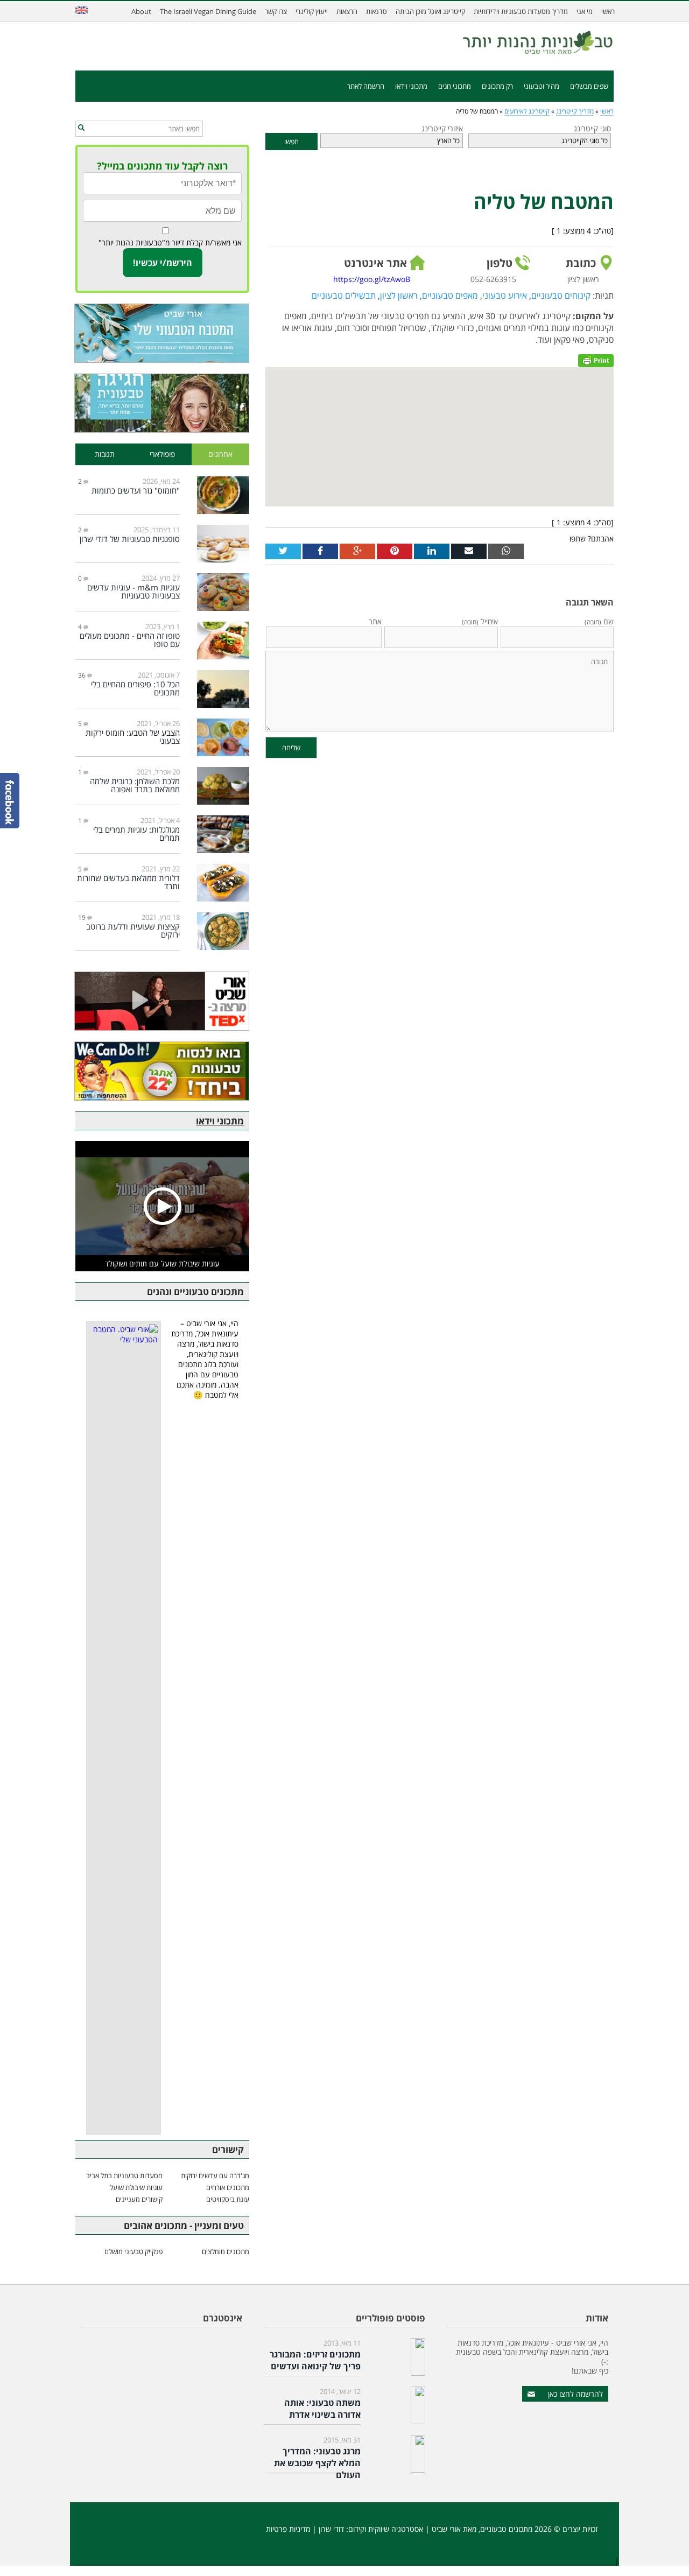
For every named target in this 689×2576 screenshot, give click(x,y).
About (141, 11)
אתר (375, 621)
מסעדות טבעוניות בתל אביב (124, 2176)
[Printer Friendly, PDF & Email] (596, 360)
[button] (81, 128)
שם (599, 621)
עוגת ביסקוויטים (228, 2199)
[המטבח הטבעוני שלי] (162, 333)
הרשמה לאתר (366, 86)
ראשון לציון (399, 295)
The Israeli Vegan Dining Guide (208, 11)
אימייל (480, 621)
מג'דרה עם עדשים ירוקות (215, 2176)
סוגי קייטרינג (592, 128)
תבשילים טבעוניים (344, 295)
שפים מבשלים (589, 86)
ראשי (608, 11)
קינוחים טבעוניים (561, 295)
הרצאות (347, 11)
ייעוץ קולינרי (312, 11)
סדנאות (377, 11)
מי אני (585, 11)
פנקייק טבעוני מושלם (133, 2251)
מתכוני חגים (455, 86)
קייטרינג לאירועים (527, 111)
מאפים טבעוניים (450, 295)
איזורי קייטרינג (442, 128)
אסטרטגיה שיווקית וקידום (386, 2529)
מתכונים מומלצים (226, 2251)
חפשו (291, 142)
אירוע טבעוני (505, 295)
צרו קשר (276, 11)
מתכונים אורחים (228, 2187)
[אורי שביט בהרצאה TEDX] (162, 1001)
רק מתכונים (497, 86)
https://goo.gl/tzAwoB (372, 279)
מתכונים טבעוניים (506, 2529)
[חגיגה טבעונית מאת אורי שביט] (162, 403)
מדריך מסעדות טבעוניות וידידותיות (521, 11)
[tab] (221, 455)
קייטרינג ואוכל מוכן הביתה (430, 11)
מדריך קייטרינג (575, 111)
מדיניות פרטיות (288, 2529)
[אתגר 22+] (162, 1071)
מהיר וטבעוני (542, 86)
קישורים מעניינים (139, 2199)
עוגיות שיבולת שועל (136, 2187)
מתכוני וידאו (411, 86)
